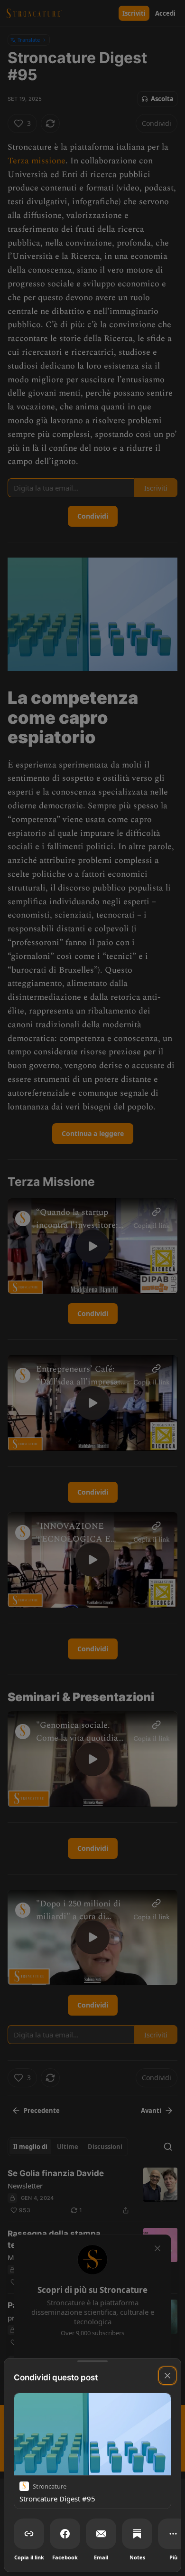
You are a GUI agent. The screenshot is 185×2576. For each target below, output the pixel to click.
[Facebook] (65, 2534)
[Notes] (137, 2534)
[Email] (101, 2534)
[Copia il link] (29, 2534)
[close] (167, 2376)
